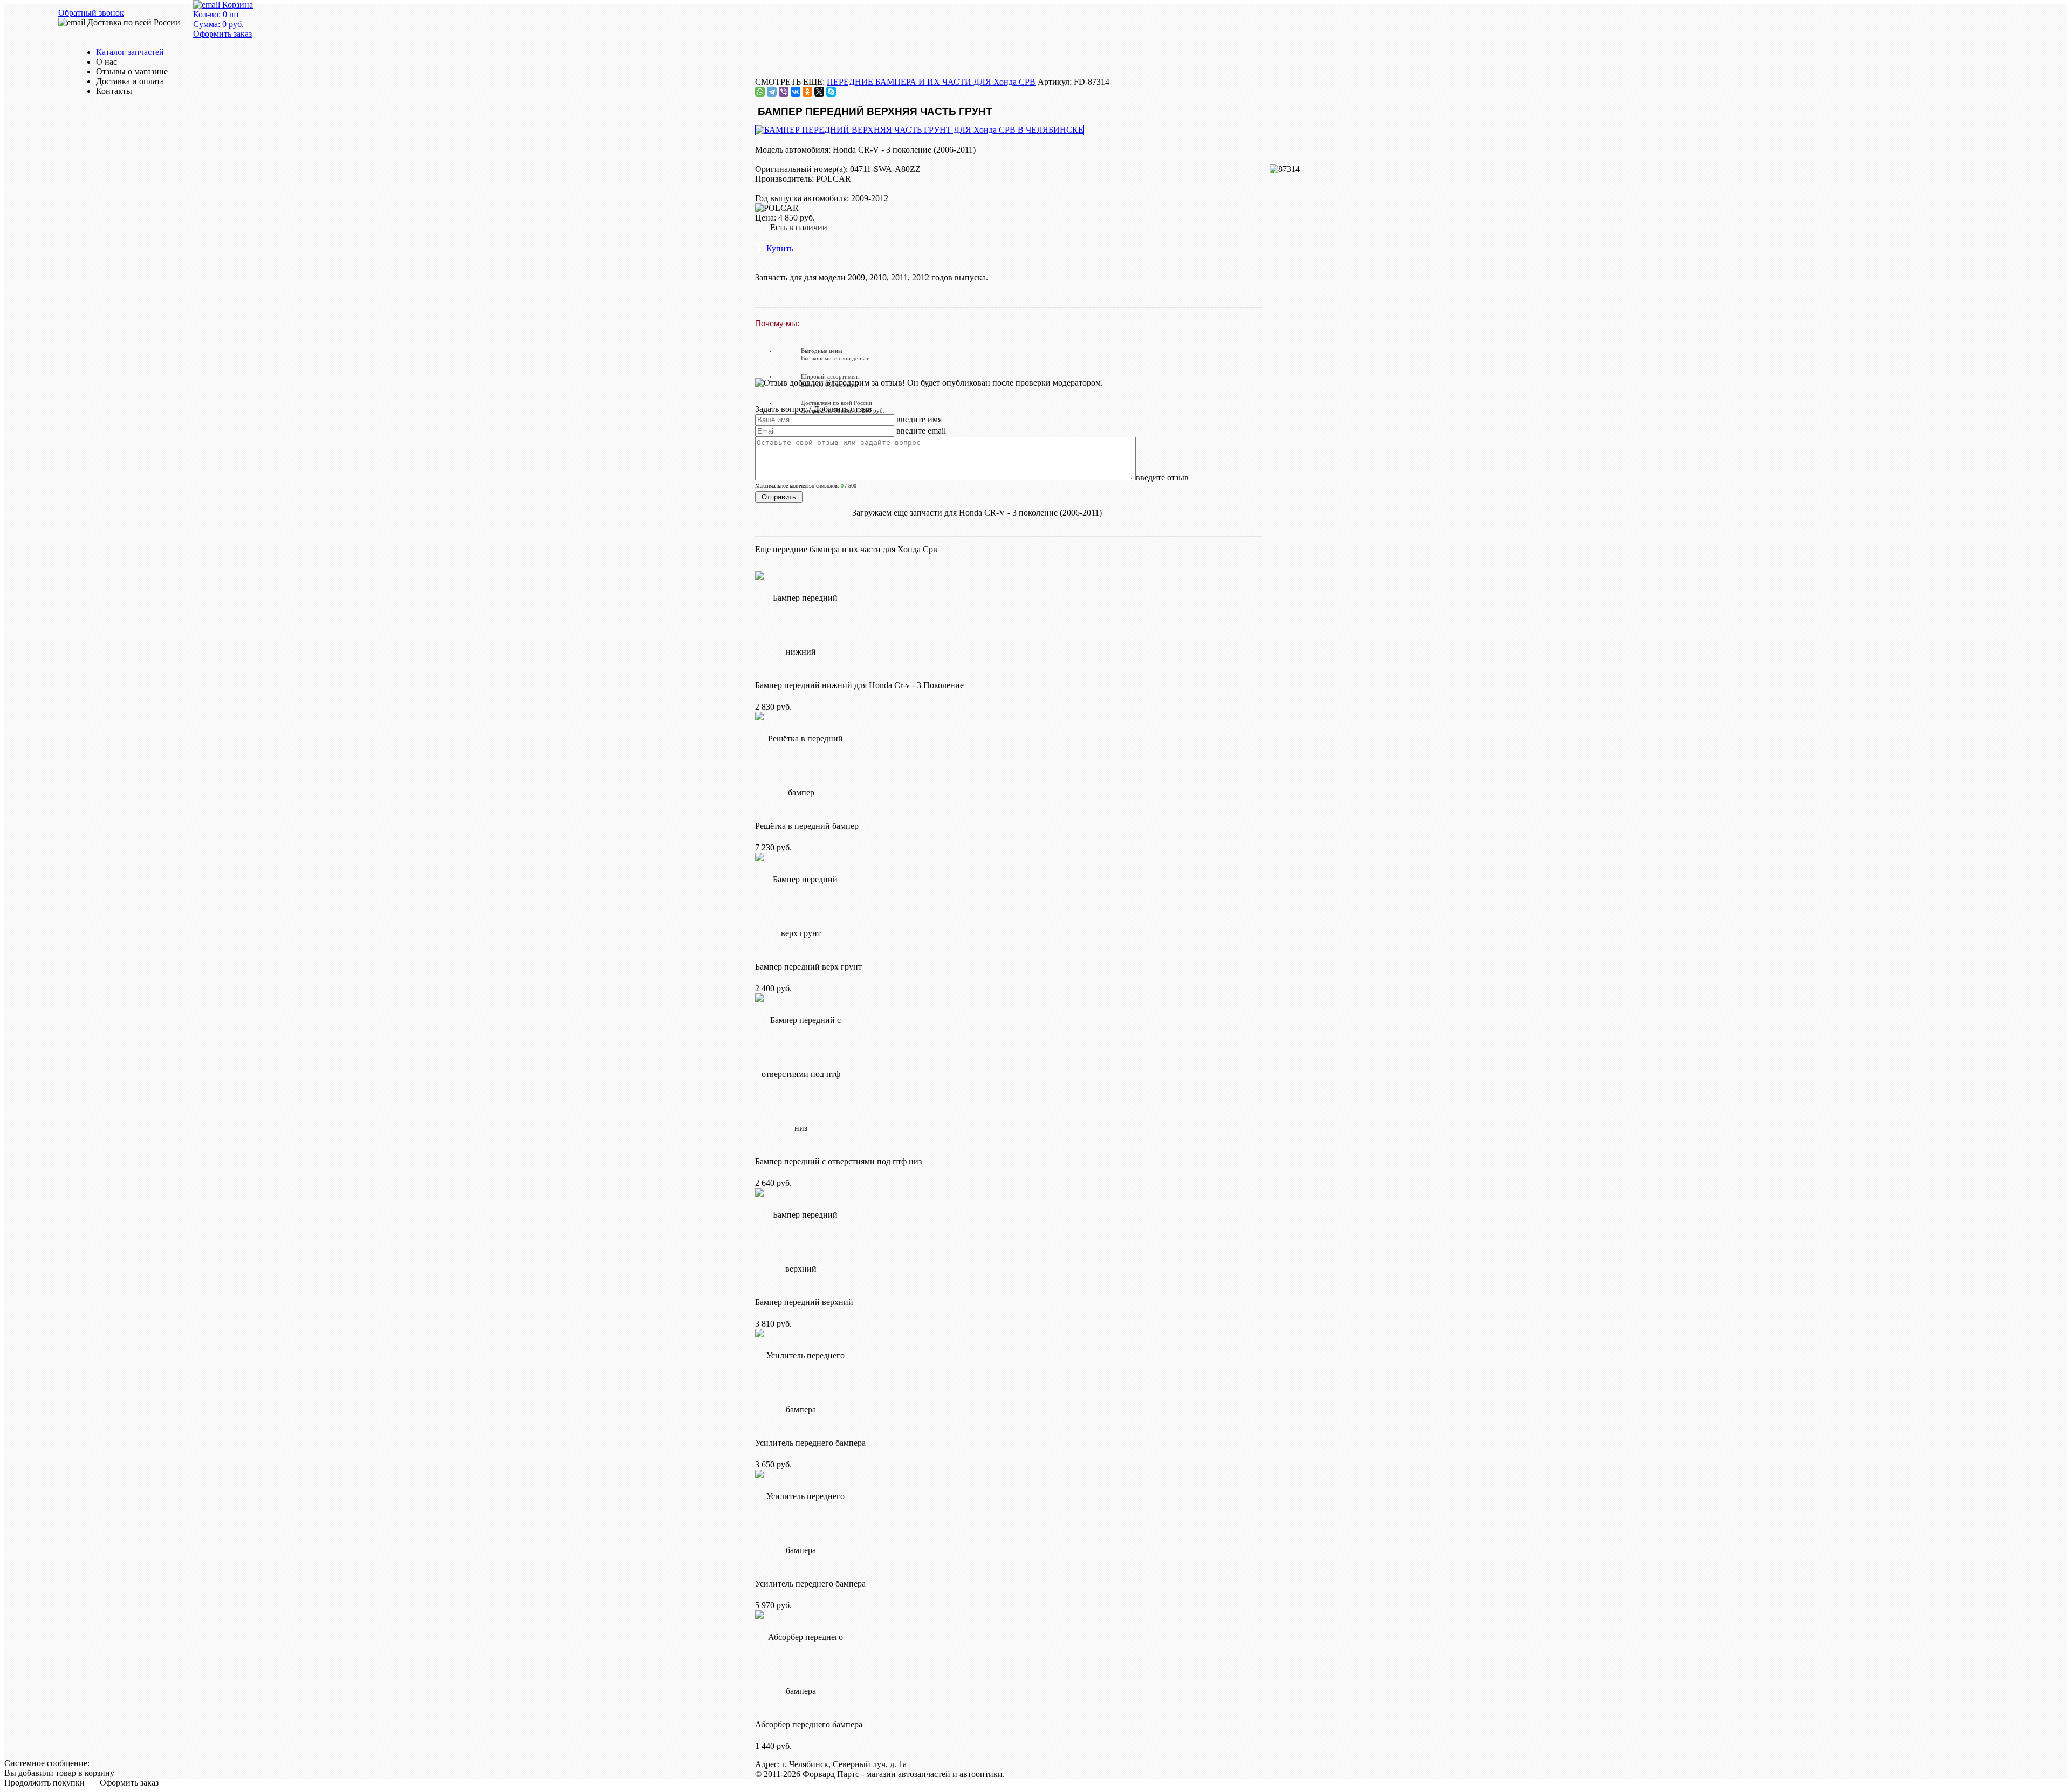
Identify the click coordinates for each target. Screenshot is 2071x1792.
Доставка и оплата (130, 81)
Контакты (114, 91)
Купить (779, 248)
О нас (107, 62)
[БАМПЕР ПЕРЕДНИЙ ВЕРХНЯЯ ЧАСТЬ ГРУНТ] (920, 130)
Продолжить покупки (44, 1783)
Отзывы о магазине (132, 71)
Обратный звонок (91, 13)
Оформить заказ (129, 1783)
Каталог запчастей (130, 52)
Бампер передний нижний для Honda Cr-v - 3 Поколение (859, 685)
